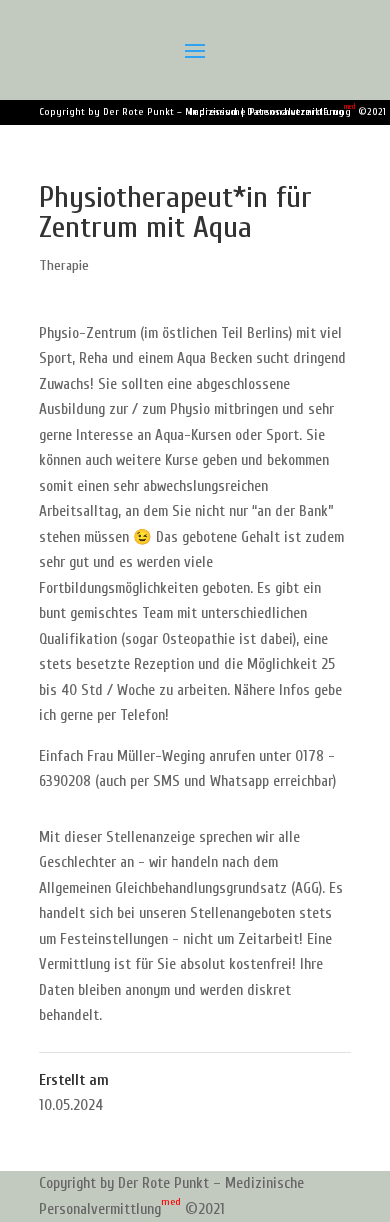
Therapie (64, 265)
